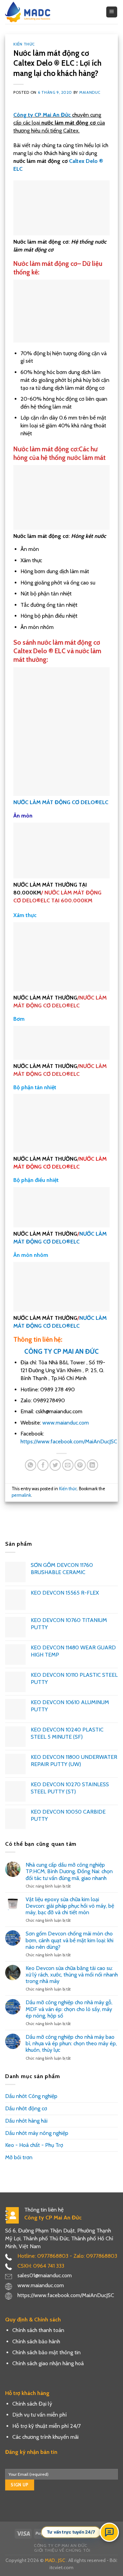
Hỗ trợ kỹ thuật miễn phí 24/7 (46, 2426)
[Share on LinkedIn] (92, 1465)
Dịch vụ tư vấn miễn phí (39, 2415)
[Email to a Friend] (68, 1465)
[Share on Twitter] (55, 1465)
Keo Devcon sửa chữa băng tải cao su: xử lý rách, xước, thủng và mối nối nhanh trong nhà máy (72, 1975)
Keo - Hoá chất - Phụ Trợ (34, 2145)
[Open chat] (109, 2532)
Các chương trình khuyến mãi (45, 2437)
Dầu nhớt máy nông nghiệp (37, 2133)
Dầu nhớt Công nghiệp (31, 2096)
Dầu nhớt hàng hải (26, 2121)
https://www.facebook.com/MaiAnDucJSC (69, 1441)
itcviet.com (61, 2567)
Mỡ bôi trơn (19, 2157)
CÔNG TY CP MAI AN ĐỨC (61, 1351)
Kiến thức (24, 44)
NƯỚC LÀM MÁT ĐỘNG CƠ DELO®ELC (61, 802)
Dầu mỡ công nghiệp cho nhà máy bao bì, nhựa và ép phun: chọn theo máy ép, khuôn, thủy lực (71, 2043)
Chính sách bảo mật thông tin (46, 2352)
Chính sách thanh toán (38, 2330)
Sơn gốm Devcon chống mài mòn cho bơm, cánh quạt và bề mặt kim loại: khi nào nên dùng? (70, 1940)
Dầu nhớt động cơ (26, 2108)
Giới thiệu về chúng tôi (62, 2550)
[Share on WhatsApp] (31, 1465)
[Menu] (112, 12)
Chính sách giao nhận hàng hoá (48, 2363)
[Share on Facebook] (43, 1465)
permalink (21, 1495)
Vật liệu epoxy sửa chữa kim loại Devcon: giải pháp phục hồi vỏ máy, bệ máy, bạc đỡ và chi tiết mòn (70, 1906)
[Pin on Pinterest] (80, 1465)
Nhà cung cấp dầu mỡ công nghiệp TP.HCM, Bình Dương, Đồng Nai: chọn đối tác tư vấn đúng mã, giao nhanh (69, 1871)
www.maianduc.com (65, 1423)
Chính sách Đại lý (32, 2404)
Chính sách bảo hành (36, 2341)
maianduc (90, 92)
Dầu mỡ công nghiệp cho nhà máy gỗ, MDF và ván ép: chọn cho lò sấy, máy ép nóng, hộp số (69, 2009)
